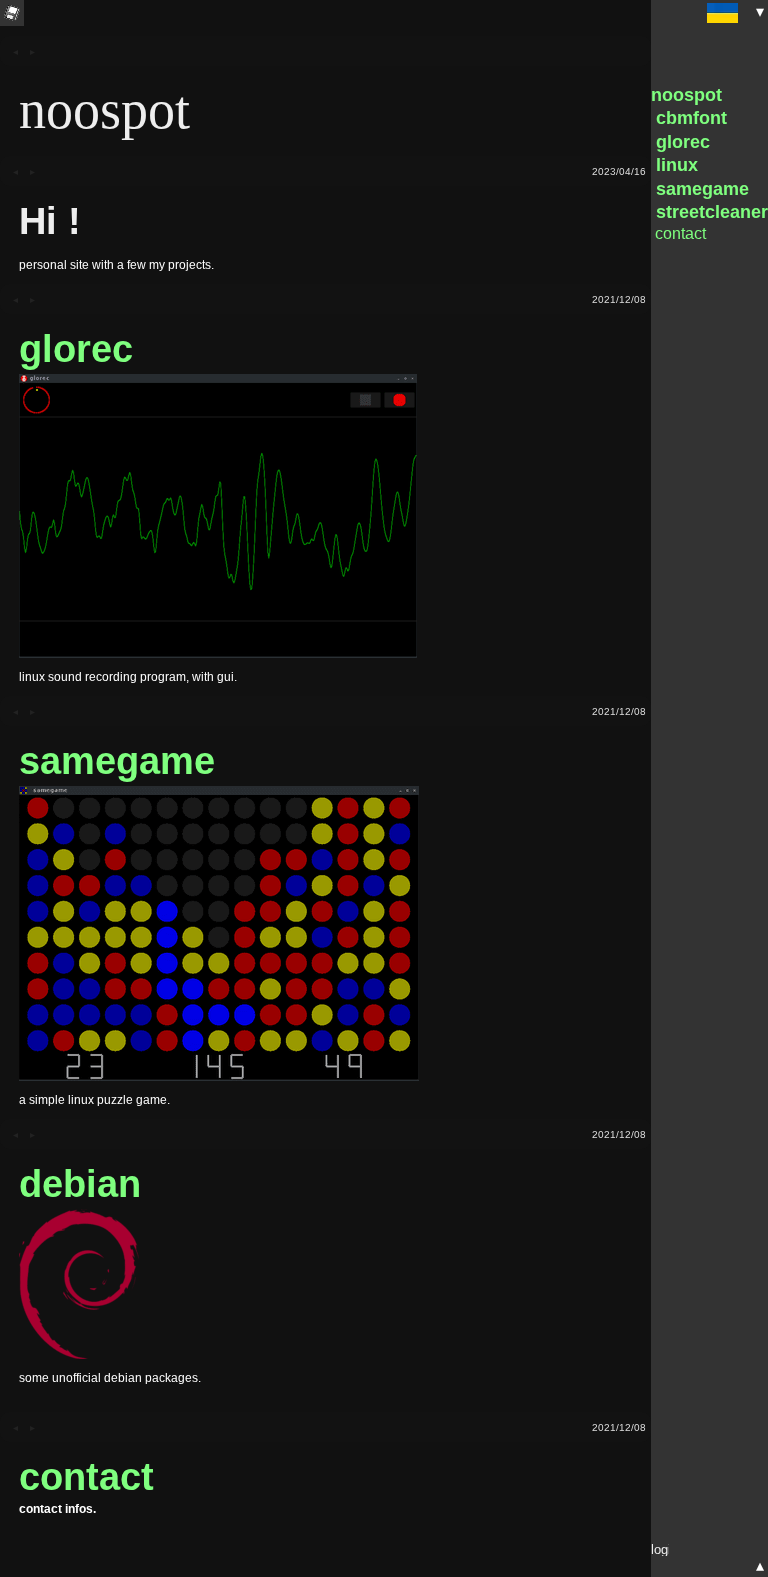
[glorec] (24, 299)
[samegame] (24, 711)
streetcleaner (709, 212)
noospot (686, 95)
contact (86, 1476)
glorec (76, 348)
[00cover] (24, 51)
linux (674, 165)
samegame (117, 760)
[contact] (24, 1427)
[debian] (24, 1134)
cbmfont (689, 118)
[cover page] (12, 13)
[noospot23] (24, 171)
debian (80, 1183)
